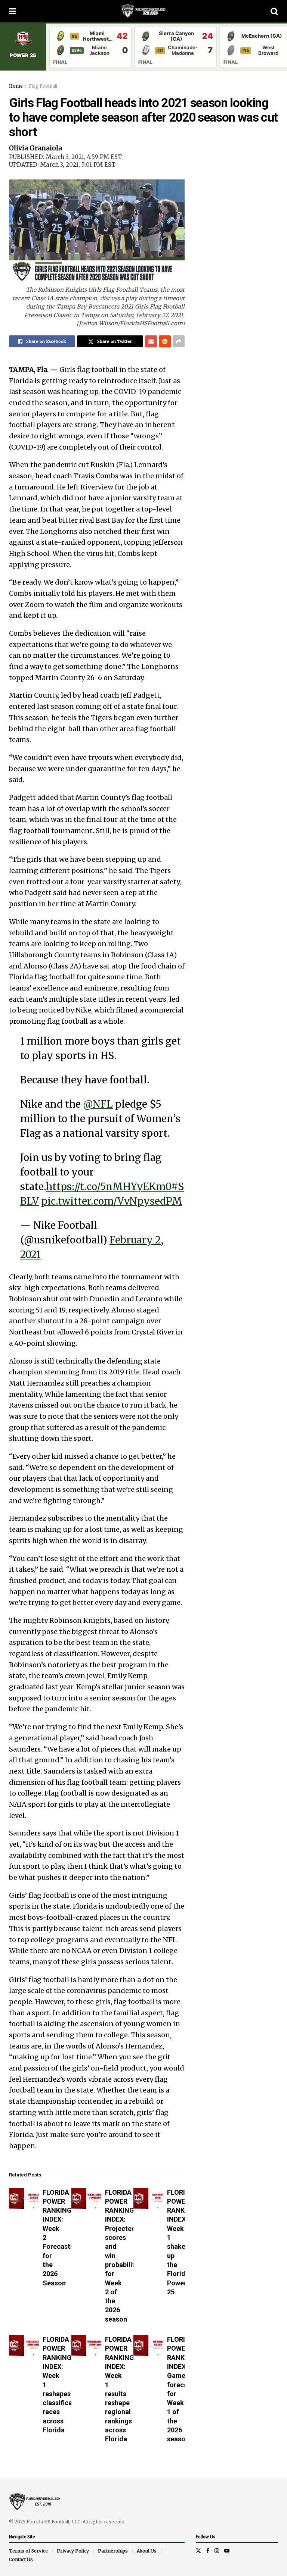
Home (16, 86)
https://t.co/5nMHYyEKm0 (109, 1187)
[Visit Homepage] (143, 11)
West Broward (268, 50)
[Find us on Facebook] (208, 2551)
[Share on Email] (151, 341)
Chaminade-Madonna (183, 50)
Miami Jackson (99, 50)
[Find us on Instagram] (217, 2551)
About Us (147, 2551)
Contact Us (21, 2559)
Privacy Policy (73, 2551)
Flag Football (43, 86)
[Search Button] (274, 11)
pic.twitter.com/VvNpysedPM (112, 1201)
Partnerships (113, 2551)
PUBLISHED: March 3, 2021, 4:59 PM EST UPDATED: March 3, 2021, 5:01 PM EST (65, 161)
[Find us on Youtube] (227, 2551)
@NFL (98, 1104)
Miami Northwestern (97, 36)
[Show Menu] (13, 11)
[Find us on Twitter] (198, 2551)
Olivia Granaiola (36, 148)
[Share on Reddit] (165, 341)
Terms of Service (28, 2551)
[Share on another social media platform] (179, 341)
